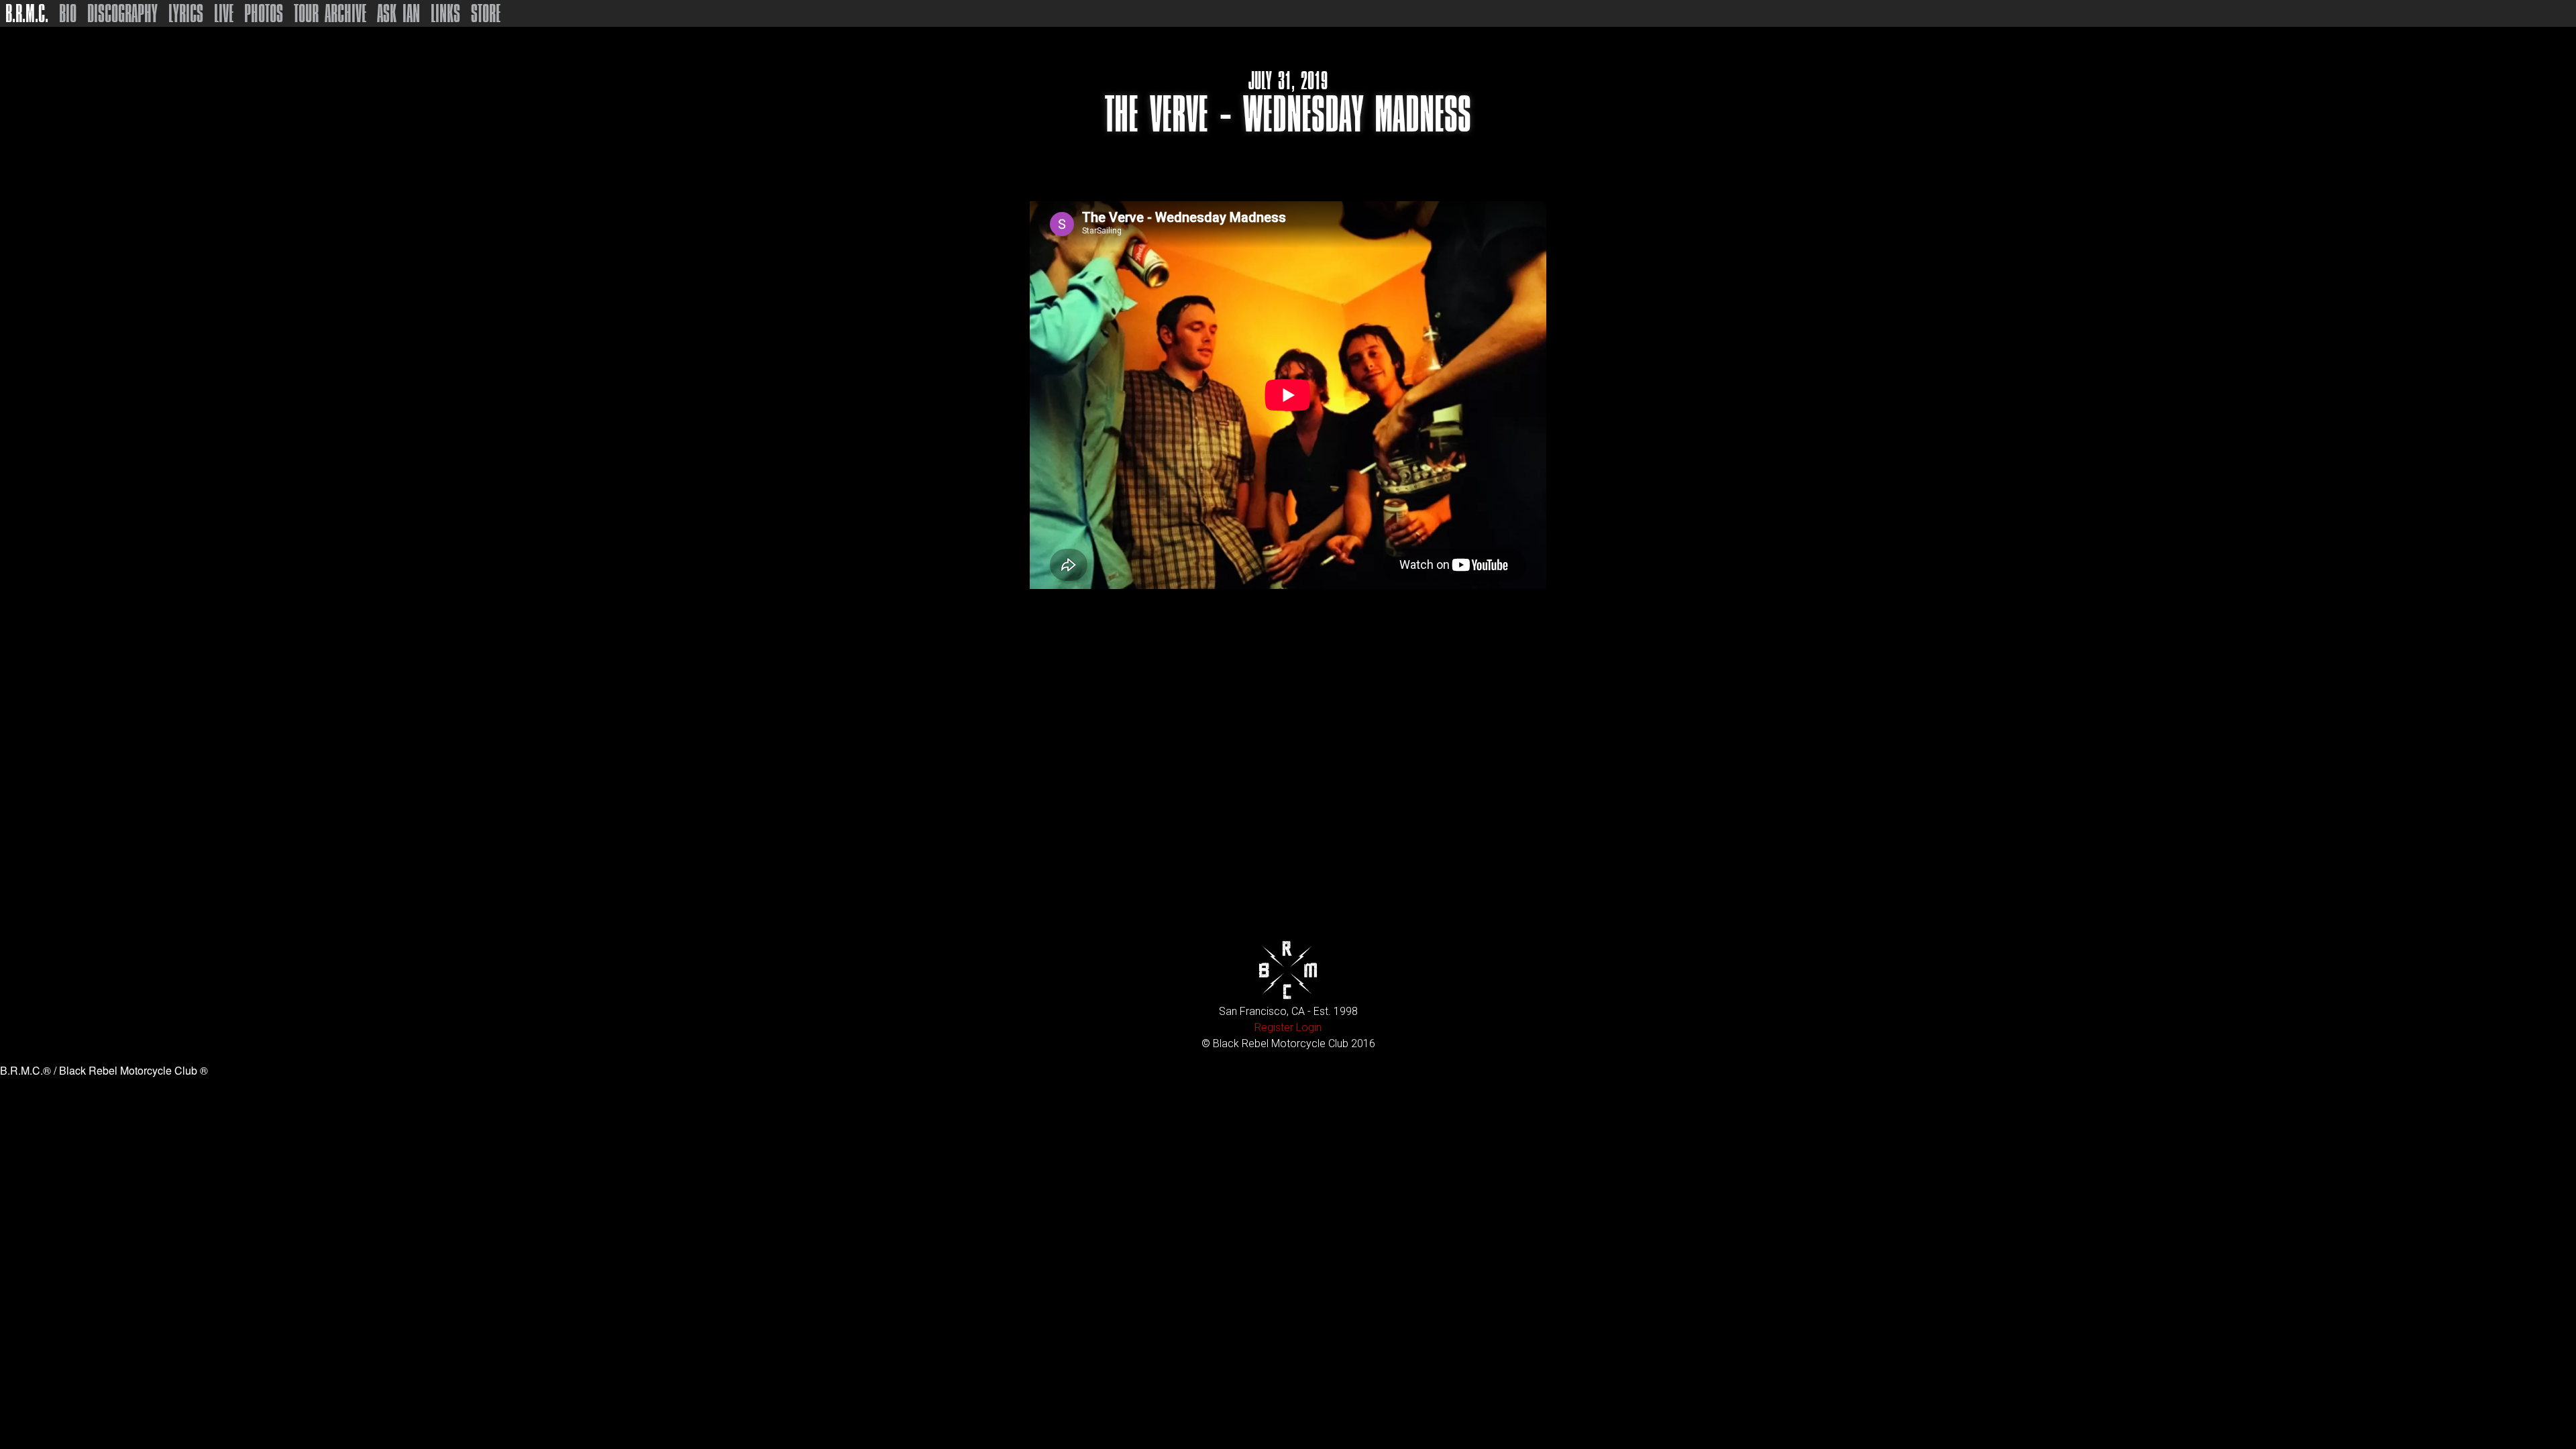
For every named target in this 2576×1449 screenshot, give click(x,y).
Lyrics (186, 13)
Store (486, 13)
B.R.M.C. (27, 13)
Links (445, 13)
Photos (264, 13)
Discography (122, 13)
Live (224, 13)
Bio (68, 13)
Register (1274, 1027)
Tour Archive (330, 13)
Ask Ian (398, 13)
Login (1309, 1027)
